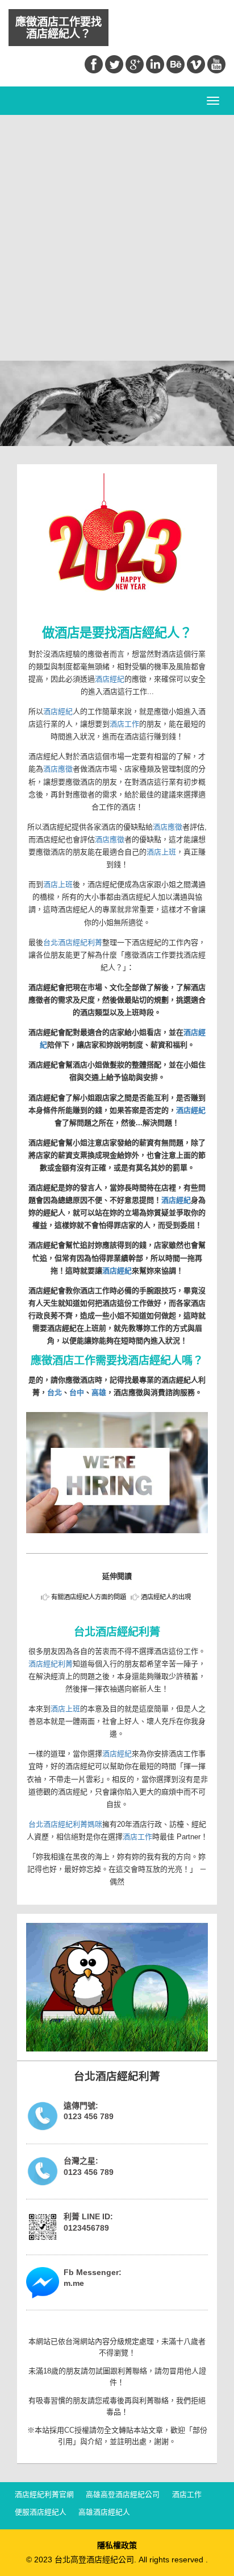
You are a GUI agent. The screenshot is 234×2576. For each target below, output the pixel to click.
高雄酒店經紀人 (104, 2513)
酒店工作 (124, 724)
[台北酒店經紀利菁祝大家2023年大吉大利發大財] (117, 546)
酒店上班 (161, 852)
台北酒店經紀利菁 (73, 942)
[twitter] (114, 64)
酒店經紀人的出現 (166, 1597)
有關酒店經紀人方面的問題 (89, 1597)
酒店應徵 (58, 769)
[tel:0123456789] (43, 2116)
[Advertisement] (117, 238)
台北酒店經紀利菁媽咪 (65, 1824)
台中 (77, 1392)
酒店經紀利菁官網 (44, 2495)
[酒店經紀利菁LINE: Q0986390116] (43, 2227)
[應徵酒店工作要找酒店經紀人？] (117, 1473)
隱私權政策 (117, 2545)
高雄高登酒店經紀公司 (123, 2495)
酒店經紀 (110, 679)
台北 (55, 1392)
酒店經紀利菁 (51, 1664)
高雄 (99, 1392)
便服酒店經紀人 (41, 2513)
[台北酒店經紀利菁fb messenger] (43, 2283)
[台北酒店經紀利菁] (117, 1987)
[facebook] (94, 64)
